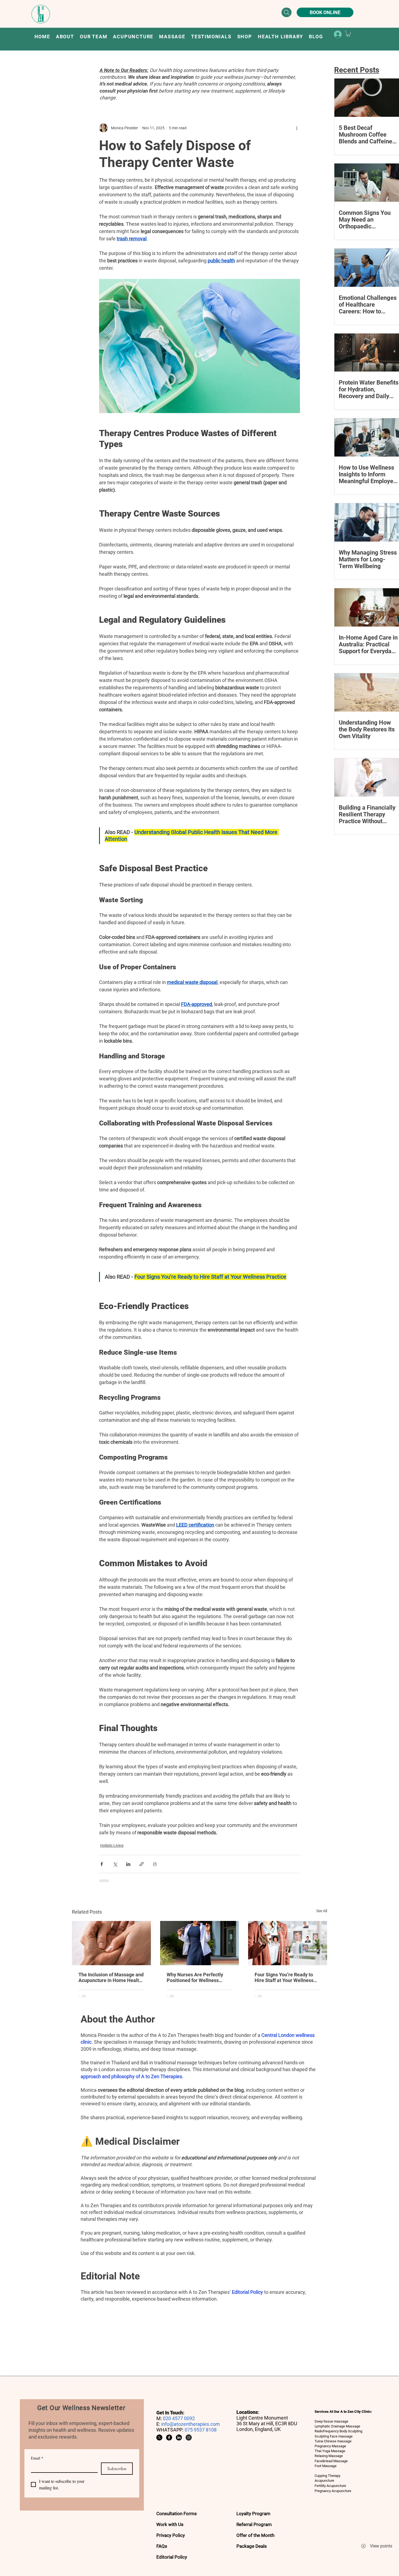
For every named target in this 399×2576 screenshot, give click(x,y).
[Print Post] (155, 1864)
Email (37, 2458)
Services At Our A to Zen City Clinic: (344, 2412)
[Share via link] (142, 1864)
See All (322, 1911)
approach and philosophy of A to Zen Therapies (131, 2076)
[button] (133, 37)
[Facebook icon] (169, 2437)
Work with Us (170, 2524)
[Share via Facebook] (102, 1864)
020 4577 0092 (179, 2418)
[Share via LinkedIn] (128, 1864)
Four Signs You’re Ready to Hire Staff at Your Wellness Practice (284, 1977)
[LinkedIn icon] (179, 2437)
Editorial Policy (247, 2292)
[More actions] (297, 128)
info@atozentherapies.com (191, 2424)
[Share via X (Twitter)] (115, 1864)
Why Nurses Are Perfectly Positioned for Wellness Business (195, 1977)
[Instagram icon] (189, 2437)
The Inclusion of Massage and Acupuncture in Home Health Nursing (111, 1977)
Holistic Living (112, 1845)
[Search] (286, 12)
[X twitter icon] (159, 2437)
